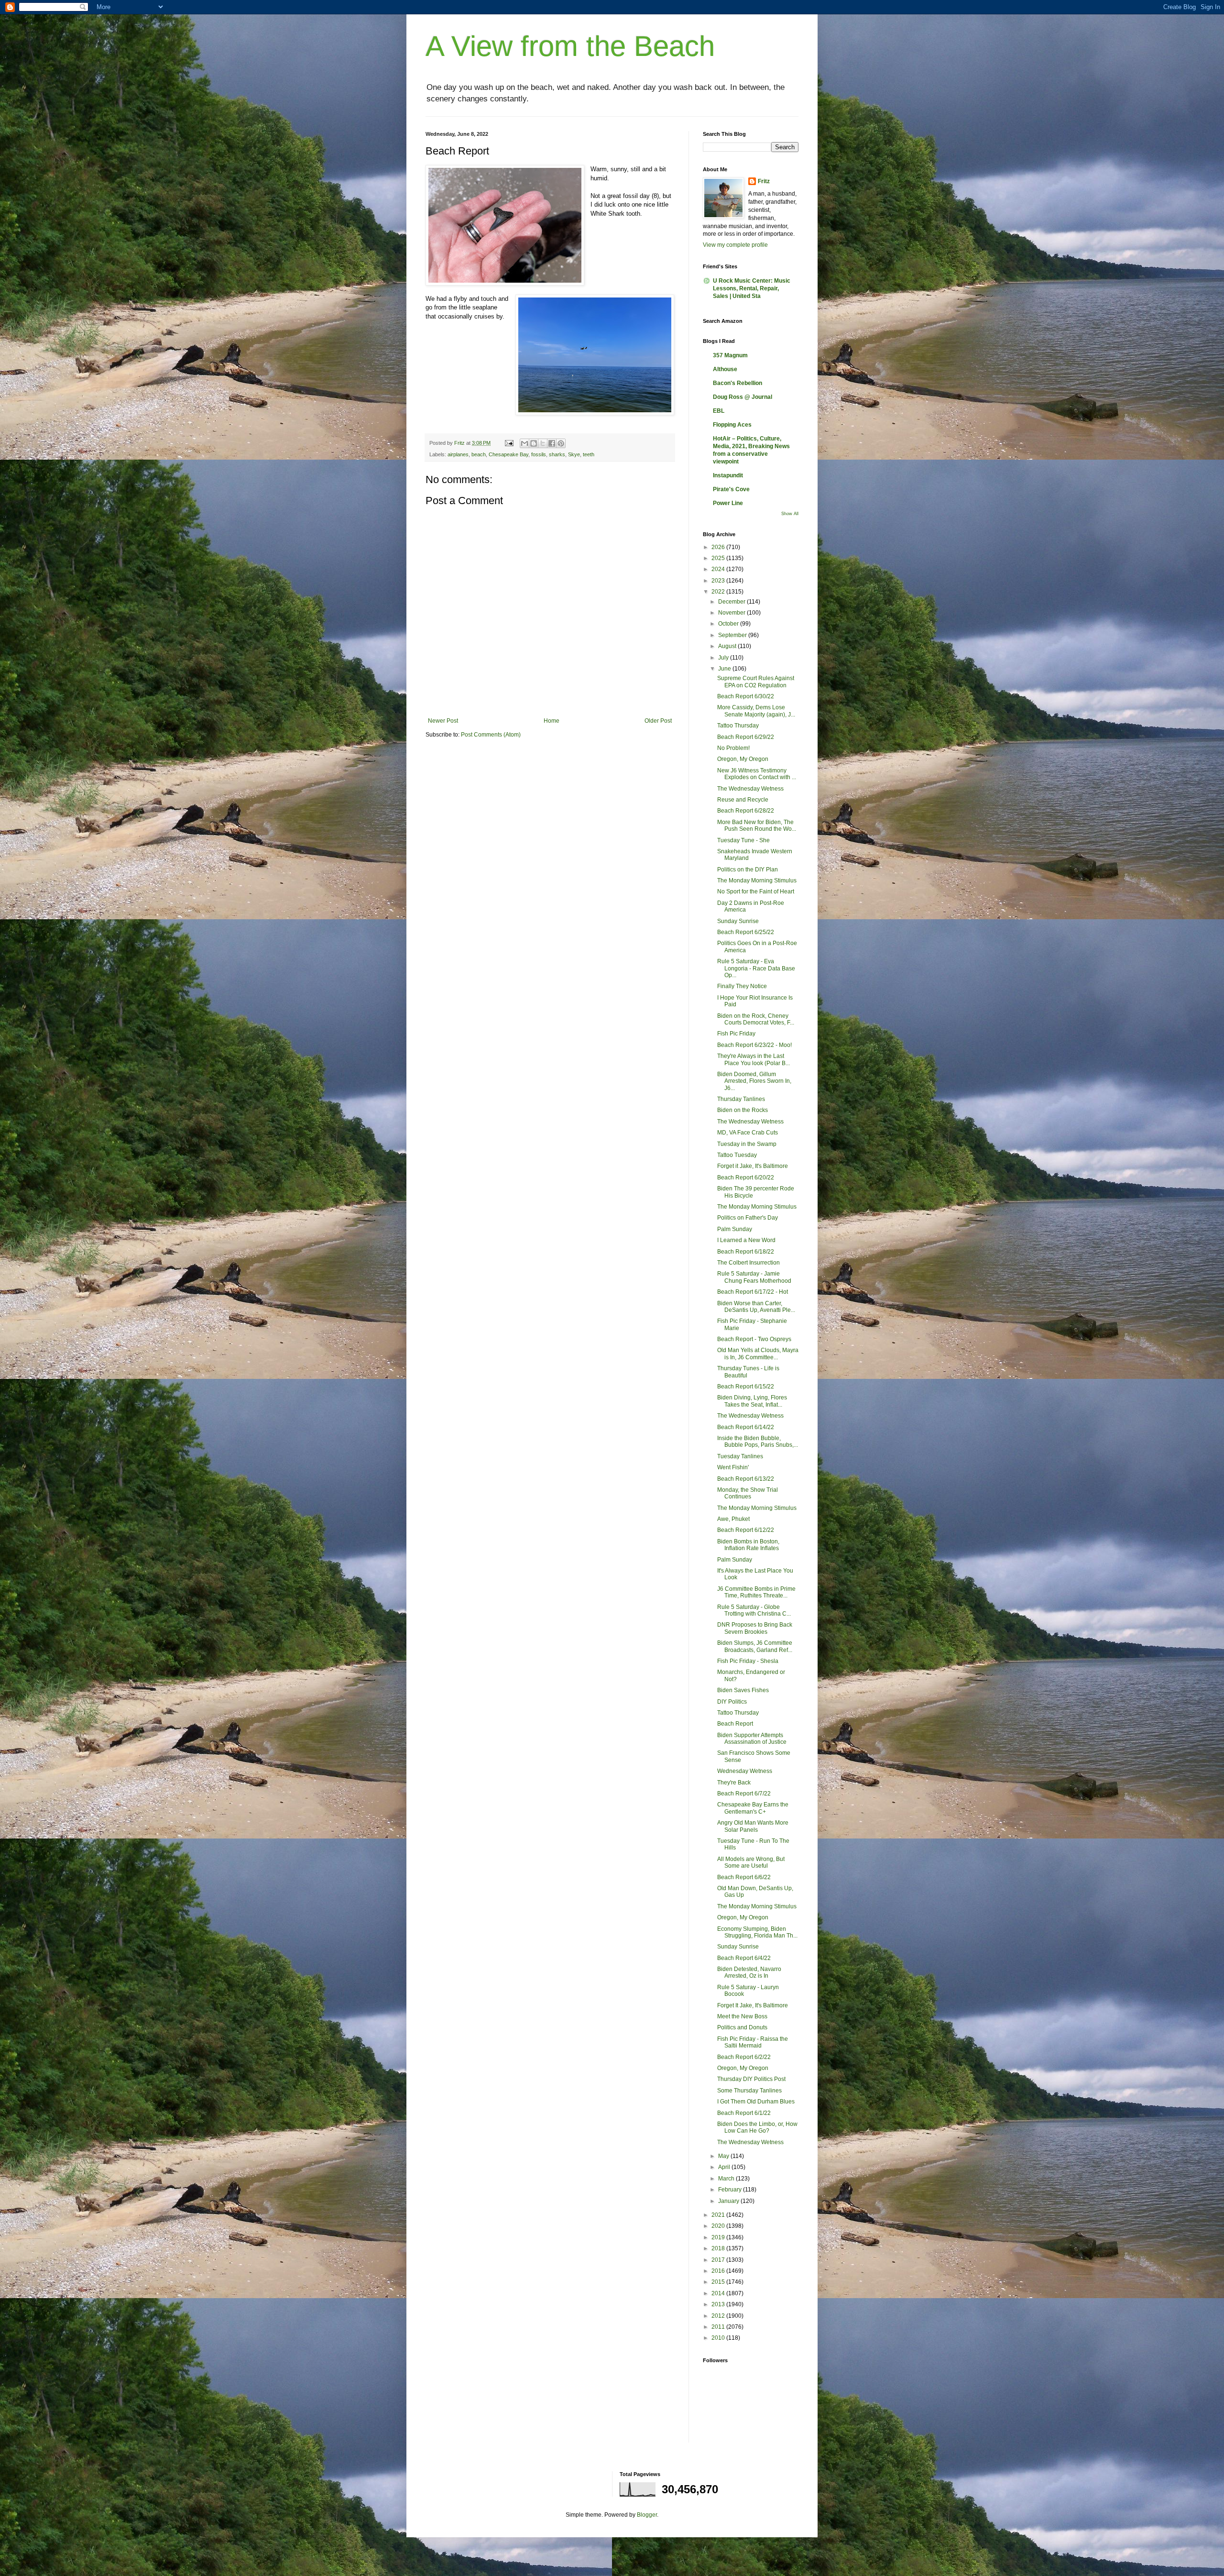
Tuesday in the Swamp (747, 1144)
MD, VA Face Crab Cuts (748, 1133)
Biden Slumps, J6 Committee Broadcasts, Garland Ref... (755, 1646)
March (727, 2179)
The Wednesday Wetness (750, 789)
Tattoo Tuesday (737, 1155)
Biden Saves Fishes (743, 1690)
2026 (719, 547)
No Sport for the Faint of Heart (756, 892)
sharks (557, 454)
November (732, 613)
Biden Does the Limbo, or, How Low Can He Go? (757, 2127)
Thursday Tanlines (741, 1099)
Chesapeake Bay (508, 454)
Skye (574, 454)
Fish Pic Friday (736, 1034)
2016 (719, 2271)
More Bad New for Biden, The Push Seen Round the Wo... (757, 826)
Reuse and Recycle (743, 800)
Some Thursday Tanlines (749, 2091)
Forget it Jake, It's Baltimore (753, 1166)
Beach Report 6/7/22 (744, 1794)
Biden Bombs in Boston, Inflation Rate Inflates (748, 1545)
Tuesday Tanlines (740, 1456)
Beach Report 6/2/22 (744, 2057)
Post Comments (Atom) (491, 735)
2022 (719, 592)
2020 (719, 2226)
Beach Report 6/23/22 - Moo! (754, 1045)
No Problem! (733, 748)
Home (552, 721)
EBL (719, 411)
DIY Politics (732, 1702)
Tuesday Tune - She (743, 840)
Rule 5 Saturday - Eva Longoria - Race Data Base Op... (756, 968)
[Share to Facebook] (552, 443)
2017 (719, 2260)
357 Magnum (730, 355)
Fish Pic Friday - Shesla (748, 1661)
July (724, 658)
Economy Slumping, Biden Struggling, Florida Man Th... (757, 1932)
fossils (539, 454)
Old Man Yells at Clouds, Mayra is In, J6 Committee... (758, 1354)
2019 (719, 2237)
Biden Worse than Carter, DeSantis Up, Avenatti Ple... (756, 1307)
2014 (719, 2293)
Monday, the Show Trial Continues (748, 1493)
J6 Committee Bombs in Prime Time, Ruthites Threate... (756, 1592)
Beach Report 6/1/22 (744, 2113)
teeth (589, 454)
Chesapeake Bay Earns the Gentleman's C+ (753, 1808)
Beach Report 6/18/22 (746, 1252)
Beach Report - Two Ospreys (754, 1339)
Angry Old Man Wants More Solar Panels (753, 1826)
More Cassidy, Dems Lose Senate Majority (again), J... (756, 711)
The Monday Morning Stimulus (757, 881)
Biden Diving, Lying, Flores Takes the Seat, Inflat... (752, 1401)
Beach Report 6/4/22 (744, 1958)
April (725, 2167)
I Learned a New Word (746, 1240)
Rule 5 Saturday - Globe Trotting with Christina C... (754, 1610)
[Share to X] (543, 443)
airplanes (458, 454)
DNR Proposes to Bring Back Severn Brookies (755, 1628)
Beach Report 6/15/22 (746, 1387)
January (729, 2201)
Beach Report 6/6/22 (744, 1877)
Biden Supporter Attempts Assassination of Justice (752, 1739)
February (731, 2190)
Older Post (658, 721)
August (728, 646)
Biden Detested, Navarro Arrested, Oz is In (749, 1972)
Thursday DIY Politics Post (751, 2079)
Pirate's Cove (731, 489)
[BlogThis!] (534, 443)
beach (479, 454)
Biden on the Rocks (743, 1110)
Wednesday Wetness (745, 1771)
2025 (719, 558)
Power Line (728, 503)
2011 (719, 2327)
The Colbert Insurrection (749, 1263)
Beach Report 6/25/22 (746, 932)
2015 (719, 2282)
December (732, 602)
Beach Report (735, 1724)
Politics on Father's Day (748, 1218)
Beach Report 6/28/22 (746, 811)
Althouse (725, 369)
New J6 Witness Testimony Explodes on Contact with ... (757, 774)
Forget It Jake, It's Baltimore (753, 2005)
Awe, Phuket (733, 1519)
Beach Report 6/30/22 (746, 696)
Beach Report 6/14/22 (746, 1427)
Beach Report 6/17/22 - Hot (753, 1292)
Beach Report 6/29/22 (746, 737)
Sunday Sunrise (738, 921)
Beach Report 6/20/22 (746, 1178)
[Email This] (525, 443)
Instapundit (728, 475)
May (724, 2156)
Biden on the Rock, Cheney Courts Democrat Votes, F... (756, 1019)
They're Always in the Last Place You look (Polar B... (754, 1059)
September (733, 635)
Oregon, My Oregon (743, 759)
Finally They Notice (742, 986)
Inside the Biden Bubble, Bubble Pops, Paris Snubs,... (758, 1442)
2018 (719, 2248)
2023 (719, 581)
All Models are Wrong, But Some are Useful (751, 1862)
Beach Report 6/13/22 (746, 1479)
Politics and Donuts (742, 2027)
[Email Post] (509, 443)
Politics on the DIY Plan (748, 870)
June (725, 669)
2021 (719, 2215)
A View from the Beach (570, 46)
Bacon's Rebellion (738, 383)
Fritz (764, 181)
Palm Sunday (735, 1229)
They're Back (734, 1783)
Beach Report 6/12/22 (746, 1530)
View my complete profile (735, 245)
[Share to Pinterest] (561, 443)
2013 (719, 2304)
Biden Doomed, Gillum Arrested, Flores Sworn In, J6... (754, 1081)
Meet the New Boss (742, 2016)
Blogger (647, 2515)
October (729, 624)
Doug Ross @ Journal (743, 397)
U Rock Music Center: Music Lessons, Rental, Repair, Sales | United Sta (752, 288)
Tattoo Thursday (738, 726)
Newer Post (443, 721)
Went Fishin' (733, 1467)
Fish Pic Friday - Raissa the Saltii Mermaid (753, 2042)
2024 (719, 569)
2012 (719, 2316)
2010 (719, 2338)
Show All (790, 514)
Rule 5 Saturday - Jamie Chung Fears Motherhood (754, 1277)
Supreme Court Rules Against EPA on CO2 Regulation (756, 682)
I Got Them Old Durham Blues (756, 2102)
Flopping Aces (732, 425)
